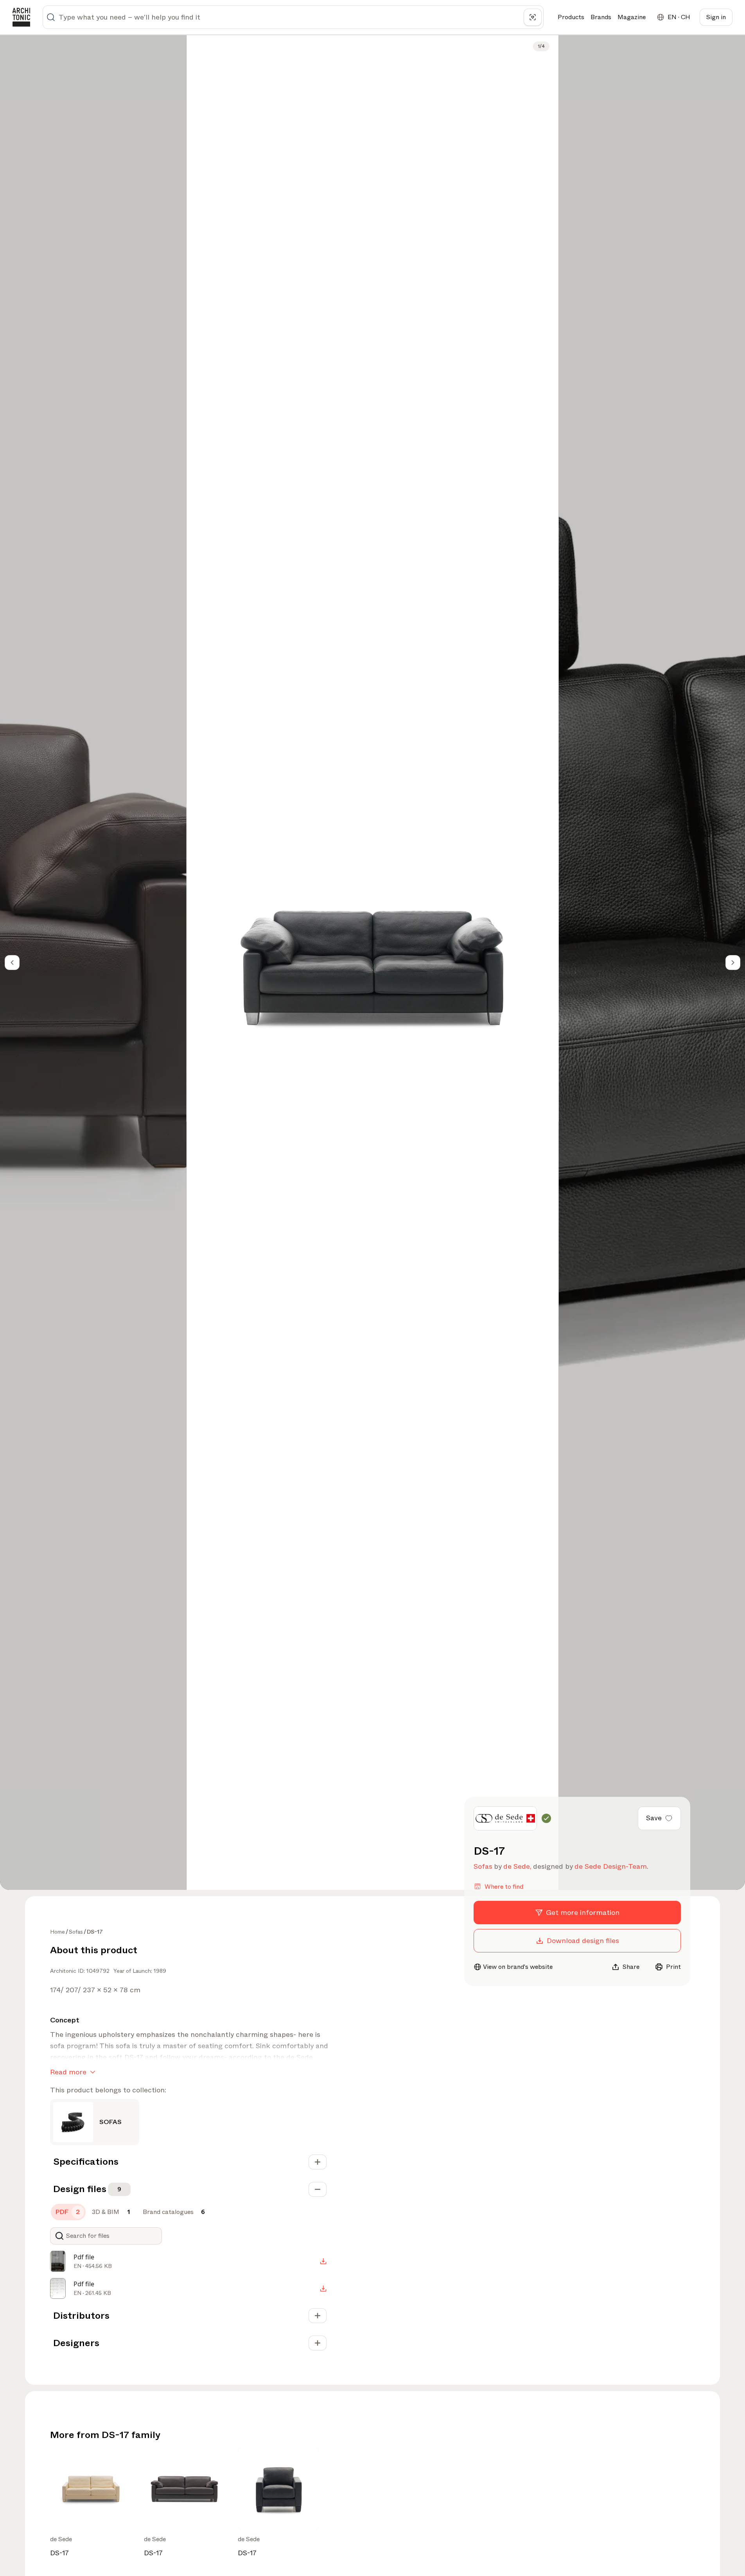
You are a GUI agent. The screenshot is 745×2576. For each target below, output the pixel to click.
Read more (68, 2072)
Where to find (504, 1886)
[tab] (68, 2212)
